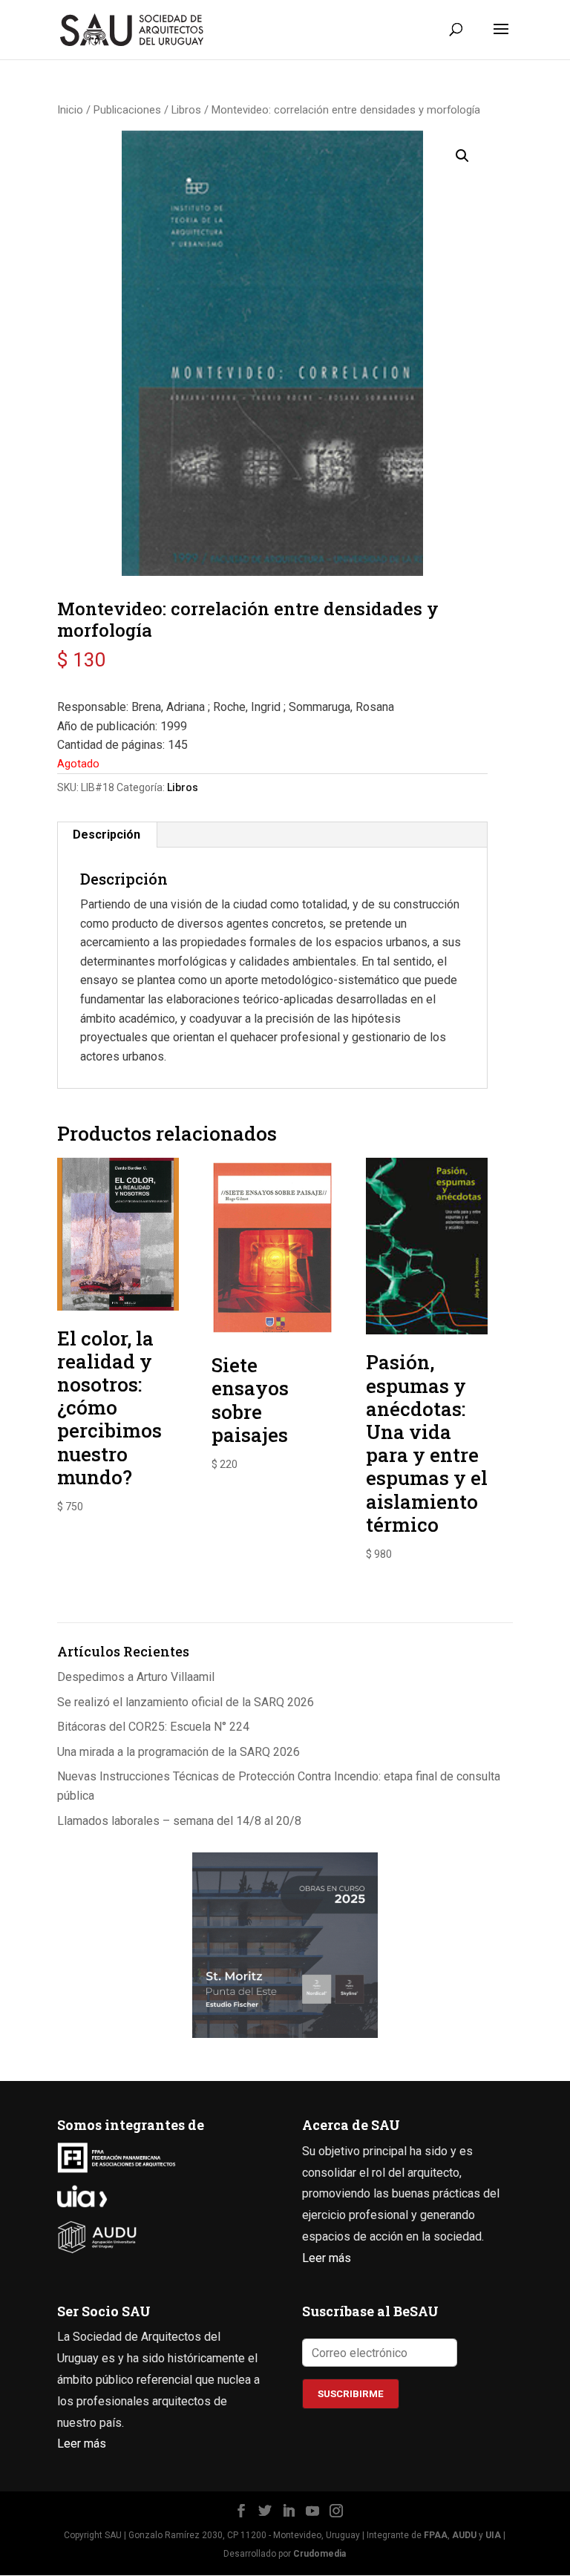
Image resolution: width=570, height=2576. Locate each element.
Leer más (327, 2258)
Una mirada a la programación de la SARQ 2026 (178, 1752)
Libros (186, 110)
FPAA (436, 2535)
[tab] (107, 835)
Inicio (70, 110)
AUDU (464, 2535)
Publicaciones (127, 110)
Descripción (107, 835)
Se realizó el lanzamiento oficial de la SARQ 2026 (186, 1702)
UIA (493, 2535)
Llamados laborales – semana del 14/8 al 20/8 (179, 1821)
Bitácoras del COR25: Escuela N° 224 (153, 1727)
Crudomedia (320, 2554)
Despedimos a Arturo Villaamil (136, 1677)
